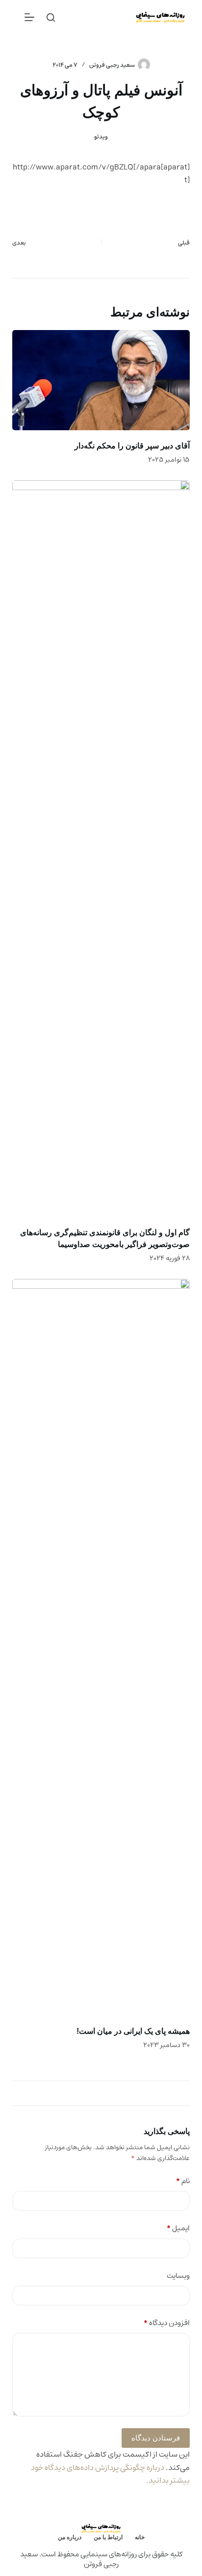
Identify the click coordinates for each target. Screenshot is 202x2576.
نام (183, 2181)
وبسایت (178, 2276)
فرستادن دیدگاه (156, 2438)
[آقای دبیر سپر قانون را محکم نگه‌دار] (101, 380)
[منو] (29, 17)
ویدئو (101, 137)
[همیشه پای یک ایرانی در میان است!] (101, 1647)
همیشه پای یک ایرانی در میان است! (133, 2031)
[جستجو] (51, 17)
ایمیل (178, 2229)
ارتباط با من (108, 2537)
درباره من (70, 2537)
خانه (140, 2537)
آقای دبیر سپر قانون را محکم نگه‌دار (132, 446)
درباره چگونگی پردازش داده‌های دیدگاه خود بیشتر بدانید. (110, 2474)
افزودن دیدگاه (167, 2323)
